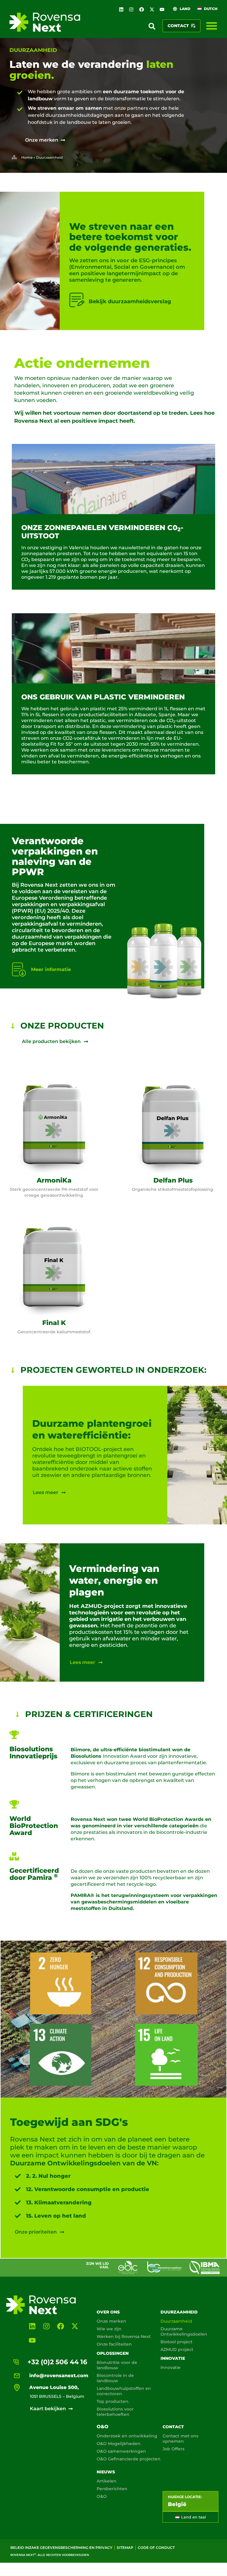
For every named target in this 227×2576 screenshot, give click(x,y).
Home (27, 157)
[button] (152, 26)
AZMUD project (177, 2349)
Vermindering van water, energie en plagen (114, 1580)
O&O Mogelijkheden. (119, 2444)
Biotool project (176, 2342)
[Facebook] (142, 9)
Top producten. (113, 2401)
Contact (173, 2427)
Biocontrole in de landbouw (115, 2378)
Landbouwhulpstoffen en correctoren (124, 2391)
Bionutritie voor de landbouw (117, 2365)
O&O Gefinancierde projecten (129, 2459)
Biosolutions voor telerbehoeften (115, 2412)
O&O (103, 2427)
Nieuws (106, 2472)
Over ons (108, 2312)
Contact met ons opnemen (180, 2439)
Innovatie (173, 2358)
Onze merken (111, 2321)
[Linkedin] (121, 9)
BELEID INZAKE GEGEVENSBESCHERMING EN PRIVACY (61, 2548)
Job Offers (174, 2449)
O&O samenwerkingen (121, 2451)
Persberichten (112, 2489)
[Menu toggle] (212, 26)
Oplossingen (113, 2353)
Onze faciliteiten (114, 2344)
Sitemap (125, 2548)
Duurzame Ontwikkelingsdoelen (184, 2331)
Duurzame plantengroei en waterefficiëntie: (92, 1429)
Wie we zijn (109, 2329)
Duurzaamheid (179, 2312)
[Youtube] (162, 9)
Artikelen (107, 2481)
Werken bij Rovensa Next (124, 2336)
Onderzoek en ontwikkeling (127, 2436)
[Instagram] (132, 9)
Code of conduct (156, 2548)
